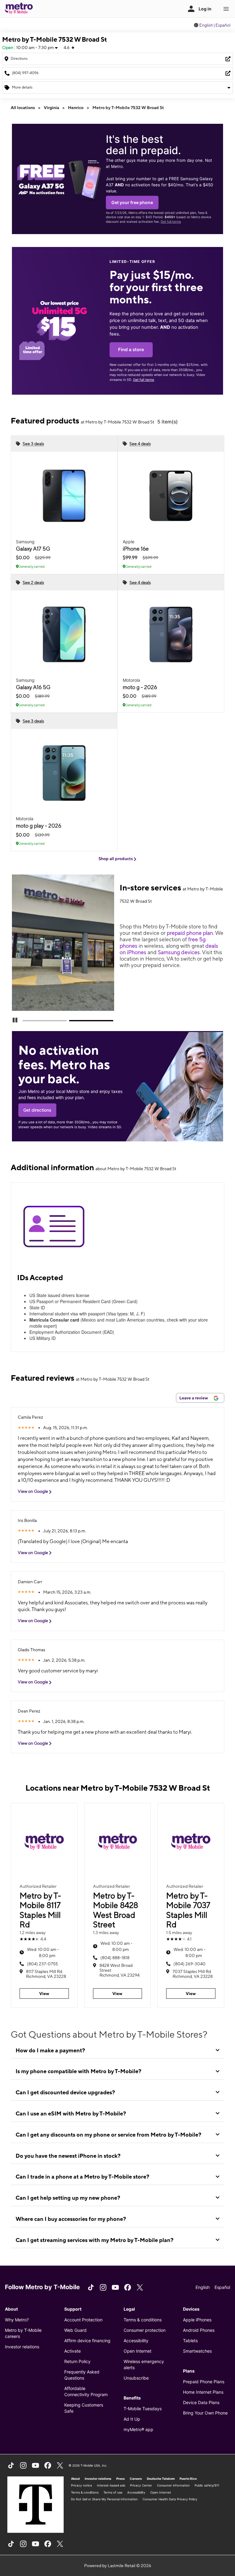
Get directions (37, 1110)
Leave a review (194, 1398)
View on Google (33, 1491)
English (206, 25)
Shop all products (116, 859)
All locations (23, 108)
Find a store (131, 350)
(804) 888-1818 (115, 1958)
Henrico (76, 108)
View (44, 1994)
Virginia (51, 108)
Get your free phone (132, 202)
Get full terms (171, 222)
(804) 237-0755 (42, 1964)
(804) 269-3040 (190, 1964)
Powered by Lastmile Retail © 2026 (118, 2566)
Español (223, 25)
